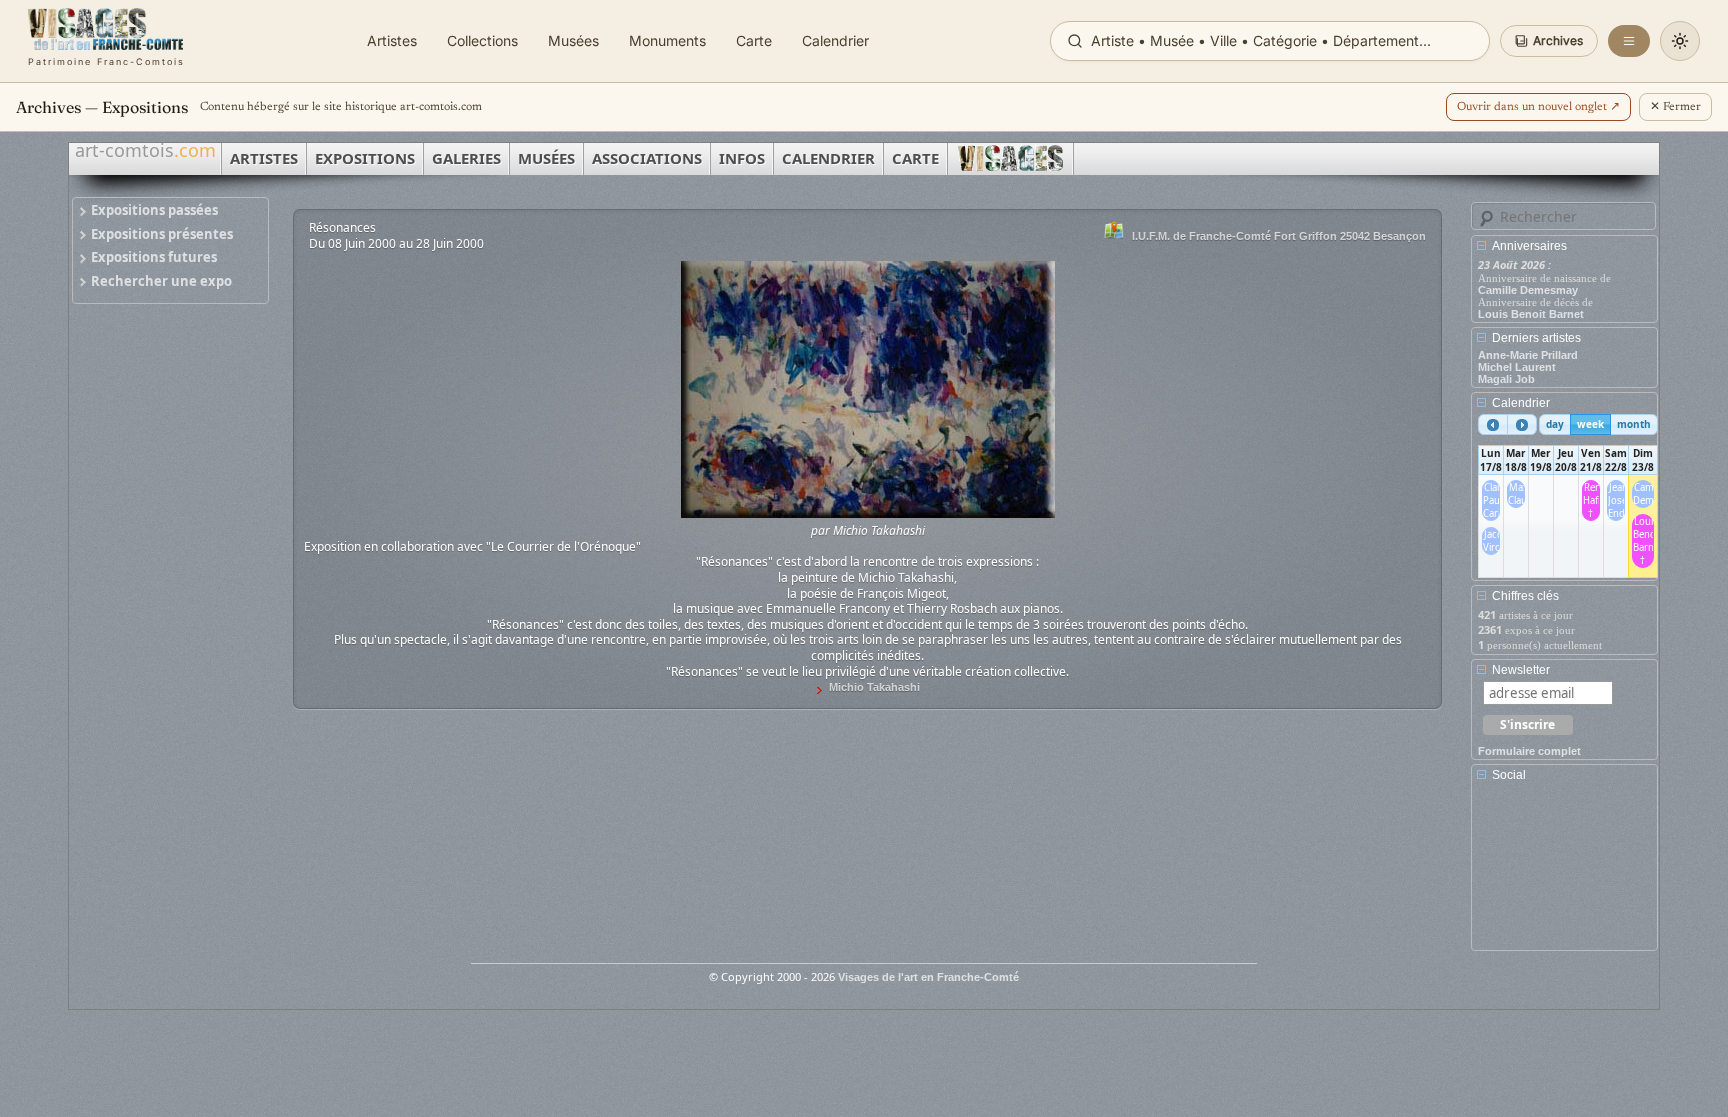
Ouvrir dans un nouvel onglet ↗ (1538, 107)
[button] (1549, 41)
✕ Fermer (1675, 107)
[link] (106, 41)
